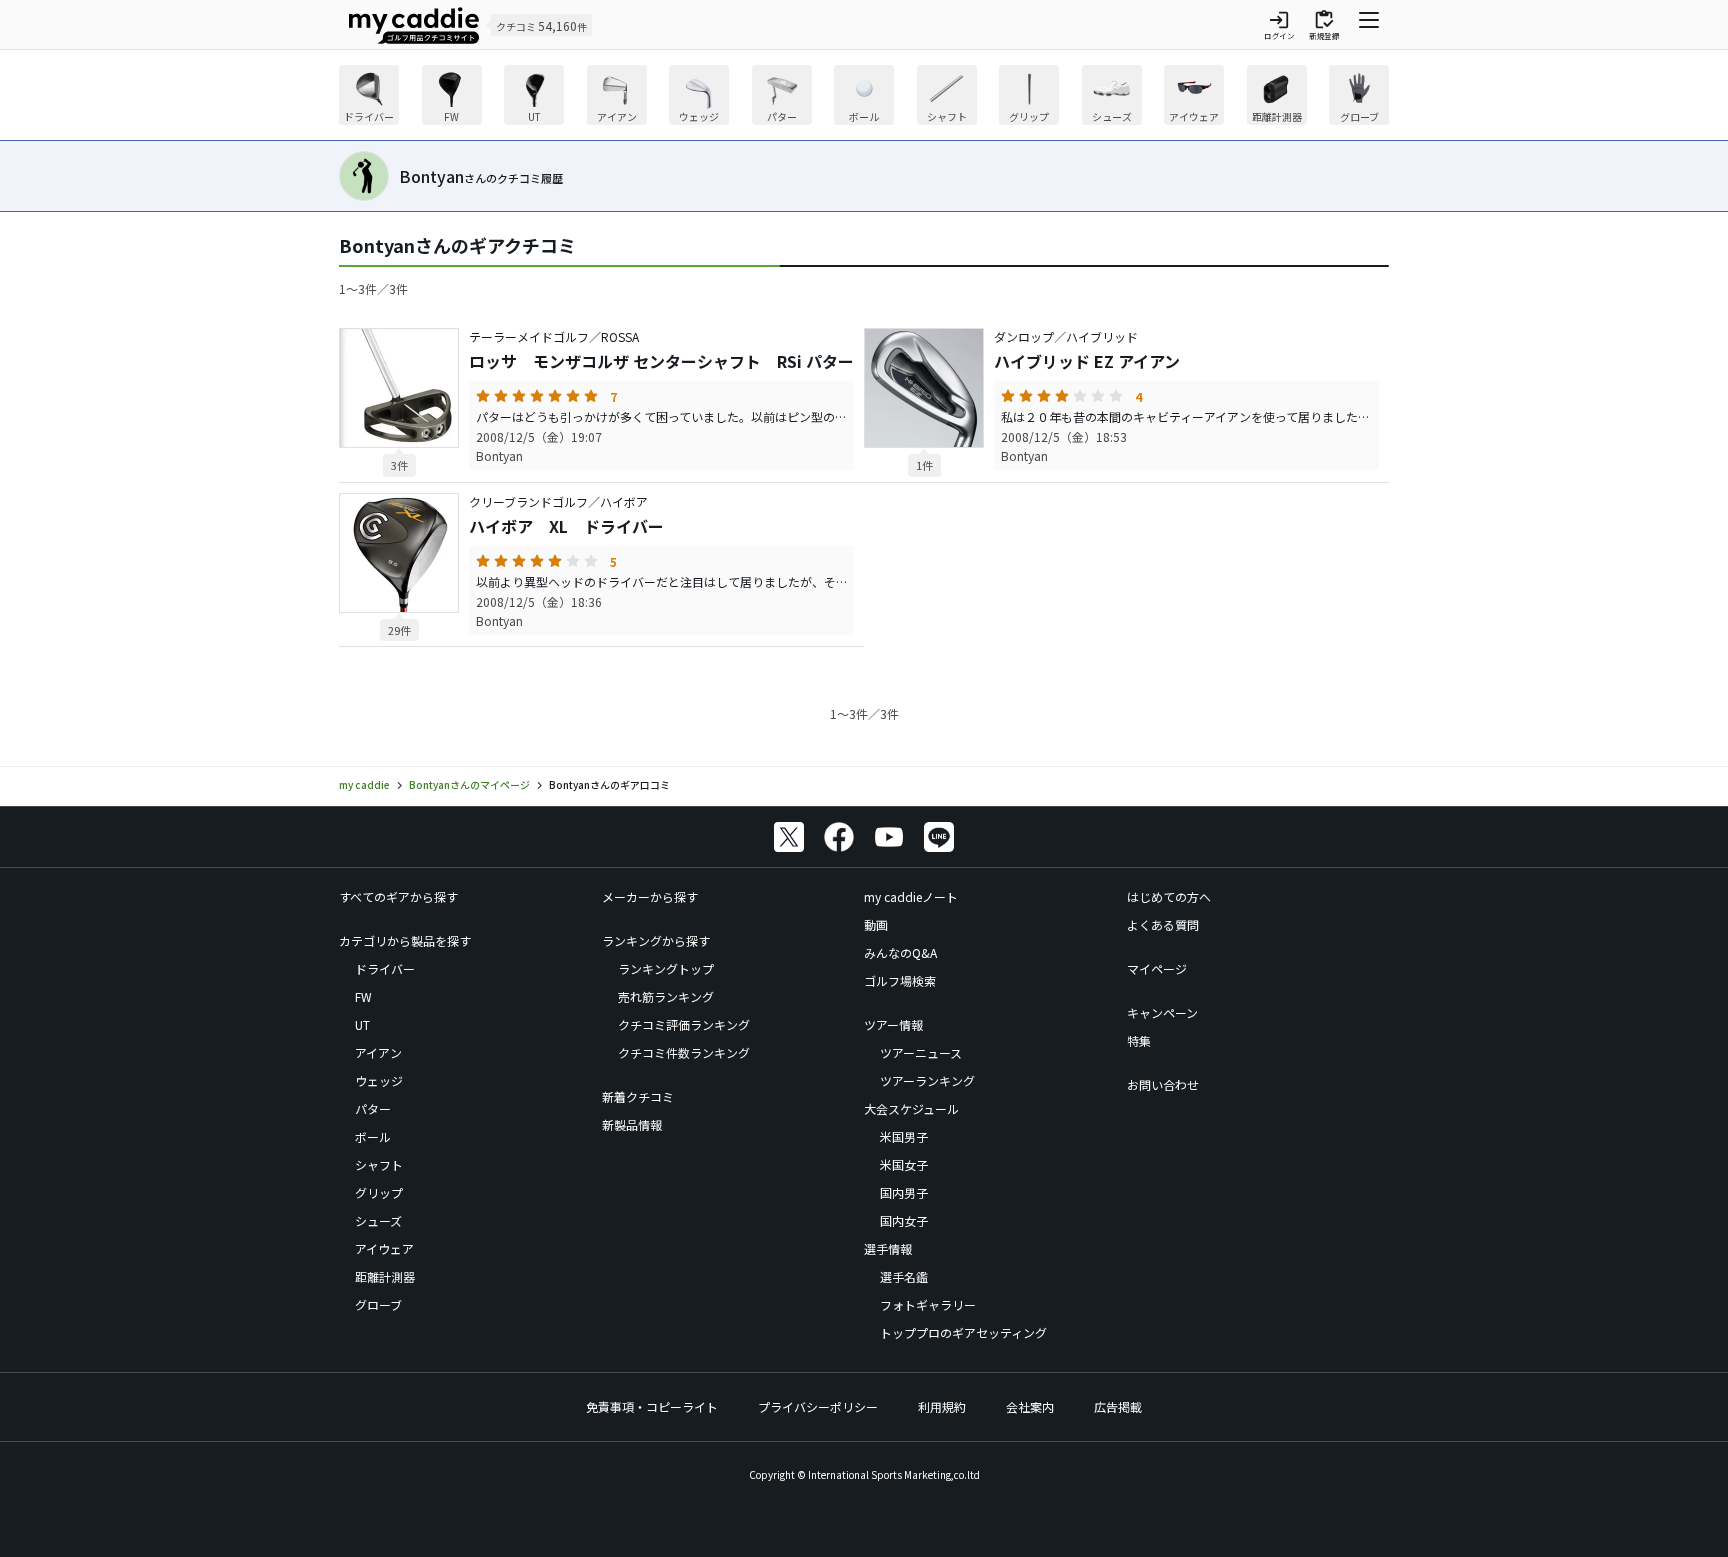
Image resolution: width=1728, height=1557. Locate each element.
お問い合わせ (1163, 1084)
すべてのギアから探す (398, 896)
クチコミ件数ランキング (684, 1052)
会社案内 (1030, 1406)
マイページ (1157, 968)
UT (362, 1024)
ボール (373, 1136)
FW (363, 996)
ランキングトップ (666, 968)
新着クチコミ (638, 1096)
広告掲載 (1118, 1406)
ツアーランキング (927, 1080)
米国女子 (904, 1164)
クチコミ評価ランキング (684, 1024)
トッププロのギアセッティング (963, 1332)
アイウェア (384, 1248)
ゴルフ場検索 (900, 980)
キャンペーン (1162, 1012)
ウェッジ (379, 1080)
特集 (1139, 1040)
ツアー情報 (893, 1024)
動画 (876, 924)
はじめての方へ (1169, 896)
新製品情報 (632, 1124)
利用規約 (942, 1406)
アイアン (378, 1052)
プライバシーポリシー (818, 1406)
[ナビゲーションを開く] (1369, 25)
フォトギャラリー (928, 1304)
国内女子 (904, 1220)
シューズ (378, 1220)
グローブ (378, 1304)
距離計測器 (385, 1276)
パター (373, 1108)
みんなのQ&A (900, 952)
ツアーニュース (921, 1052)
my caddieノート (911, 896)
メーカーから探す (650, 896)
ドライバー (385, 968)
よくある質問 (1163, 924)
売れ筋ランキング (666, 996)
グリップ (379, 1192)
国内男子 (904, 1192)
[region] (864, 97)
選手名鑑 (904, 1276)
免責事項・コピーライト (652, 1406)
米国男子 (904, 1136)
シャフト (379, 1164)
